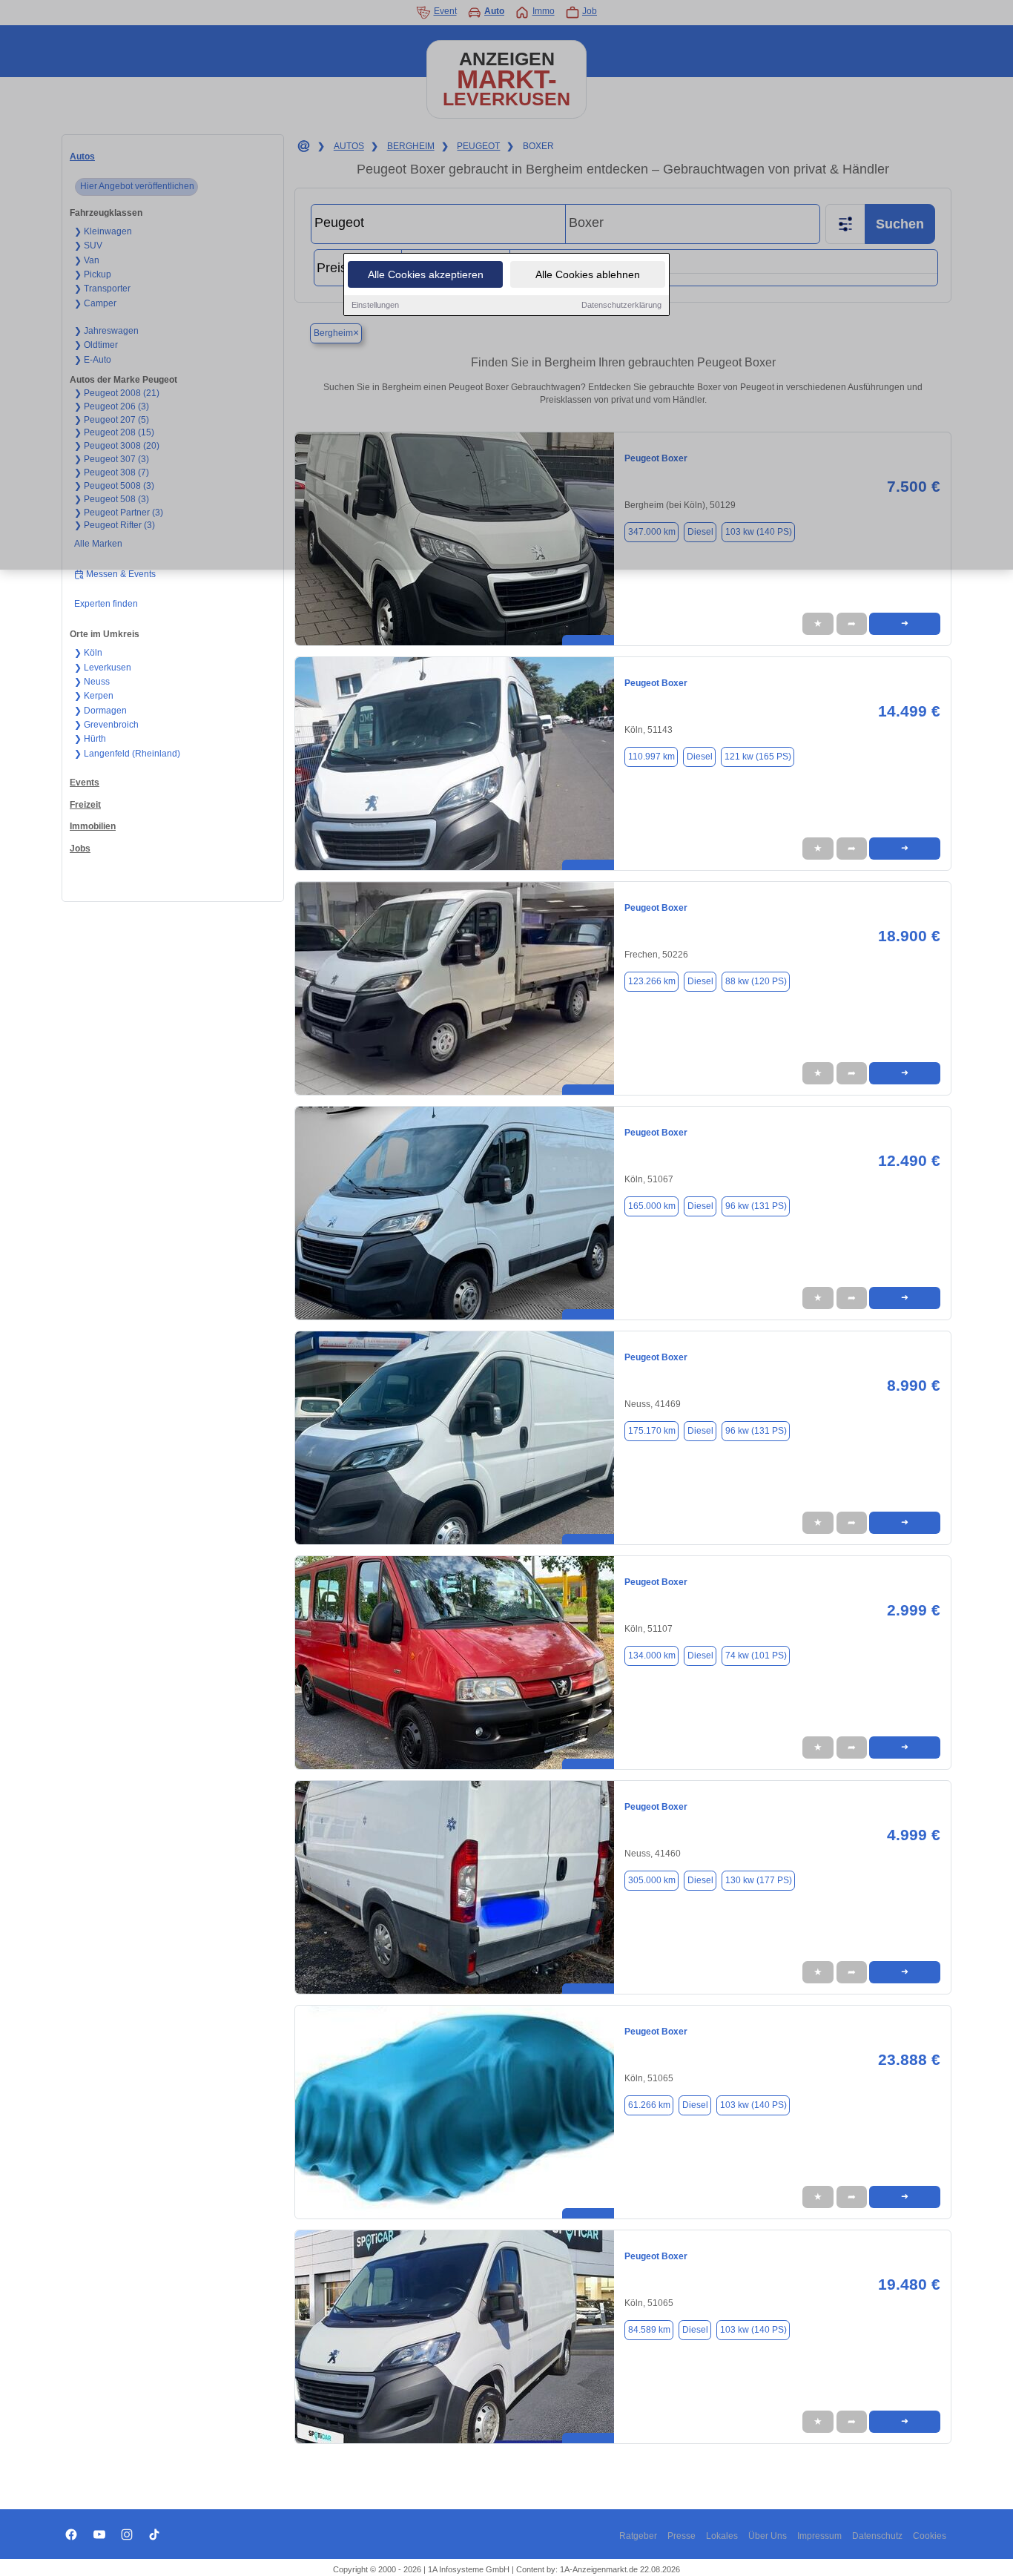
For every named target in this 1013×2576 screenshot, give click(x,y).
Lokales (722, 2536)
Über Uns (768, 2536)
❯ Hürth (90, 739)
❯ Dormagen (100, 711)
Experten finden (106, 604)
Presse (682, 2536)
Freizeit (85, 805)
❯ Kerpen (94, 696)
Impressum (819, 2536)
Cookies (930, 2536)
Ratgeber (638, 2536)
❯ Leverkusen (103, 668)
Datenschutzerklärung (621, 305)
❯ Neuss (92, 682)
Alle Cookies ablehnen (588, 274)
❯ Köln (88, 653)
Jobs (80, 849)
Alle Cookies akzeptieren (426, 274)
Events (85, 783)
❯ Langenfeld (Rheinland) (127, 754)
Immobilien (93, 826)
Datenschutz (877, 2536)
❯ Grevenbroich (106, 725)
